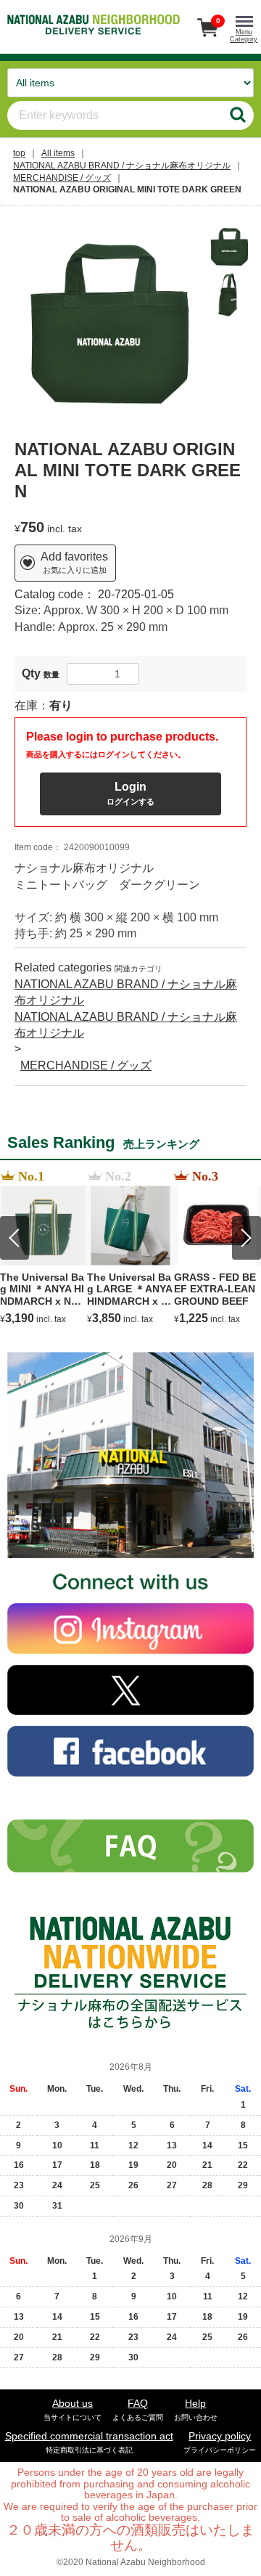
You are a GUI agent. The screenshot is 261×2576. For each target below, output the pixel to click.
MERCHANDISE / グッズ (62, 178)
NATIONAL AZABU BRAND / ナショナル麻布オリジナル (122, 166)
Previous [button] (14, 1238)
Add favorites (74, 563)
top (19, 153)
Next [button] (246, 1238)
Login (130, 793)
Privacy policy (220, 2442)
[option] (108, 321)
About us (72, 2409)
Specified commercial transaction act (89, 2442)
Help (196, 2409)
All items (58, 153)
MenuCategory (244, 36)
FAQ (138, 2409)
